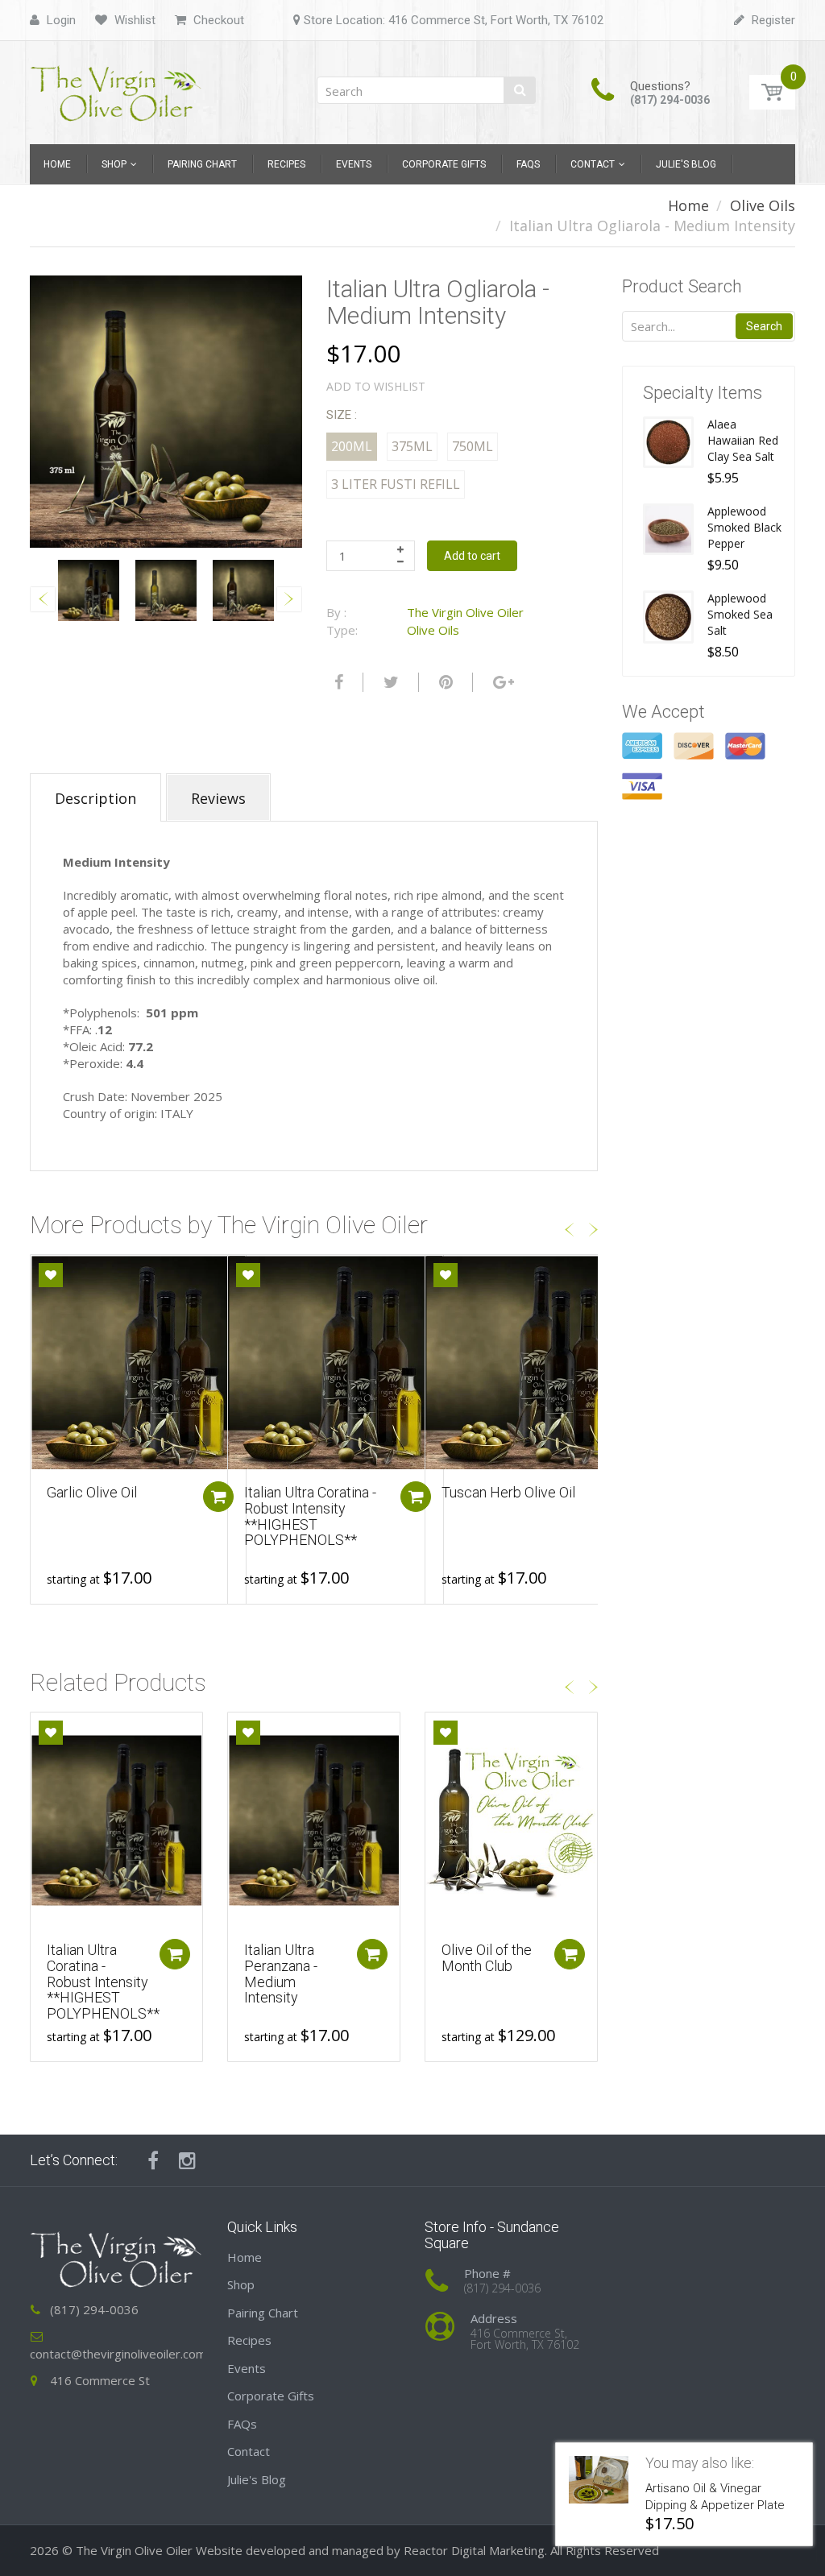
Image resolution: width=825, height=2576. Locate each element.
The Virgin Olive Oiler (465, 612)
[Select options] (218, 1497)
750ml (473, 446)
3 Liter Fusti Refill (396, 484)
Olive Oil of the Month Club (487, 1958)
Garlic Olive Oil (92, 1492)
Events (247, 2368)
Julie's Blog (257, 2479)
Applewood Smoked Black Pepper (744, 527)
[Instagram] (187, 2160)
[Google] (502, 682)
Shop (241, 2284)
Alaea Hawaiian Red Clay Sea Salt (743, 440)
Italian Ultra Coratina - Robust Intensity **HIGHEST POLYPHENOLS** (310, 1516)
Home (688, 205)
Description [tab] (95, 798)
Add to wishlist (376, 386)
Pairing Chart (263, 2313)
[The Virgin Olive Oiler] (116, 87)
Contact (249, 2451)
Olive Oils (763, 205)
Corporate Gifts (271, 2396)
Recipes (249, 2340)
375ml (412, 446)
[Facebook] (337, 682)
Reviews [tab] (218, 798)
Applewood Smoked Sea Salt (740, 614)
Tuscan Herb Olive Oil (508, 1492)
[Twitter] (389, 682)
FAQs (242, 2424)
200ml (352, 446)
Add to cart (472, 556)
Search (764, 326)
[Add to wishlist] (51, 1275)
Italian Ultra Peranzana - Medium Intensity (281, 1973)
